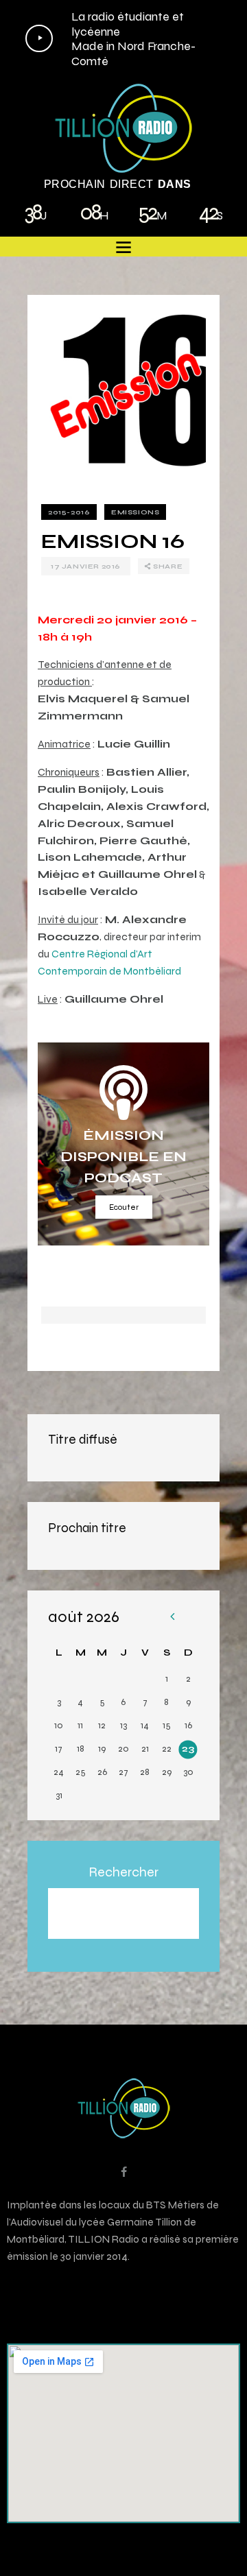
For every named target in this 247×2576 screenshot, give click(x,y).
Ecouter (124, 1207)
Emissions (135, 512)
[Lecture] (39, 38)
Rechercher (123, 1872)
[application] (118, 38)
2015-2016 (69, 512)
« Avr (172, 1618)
